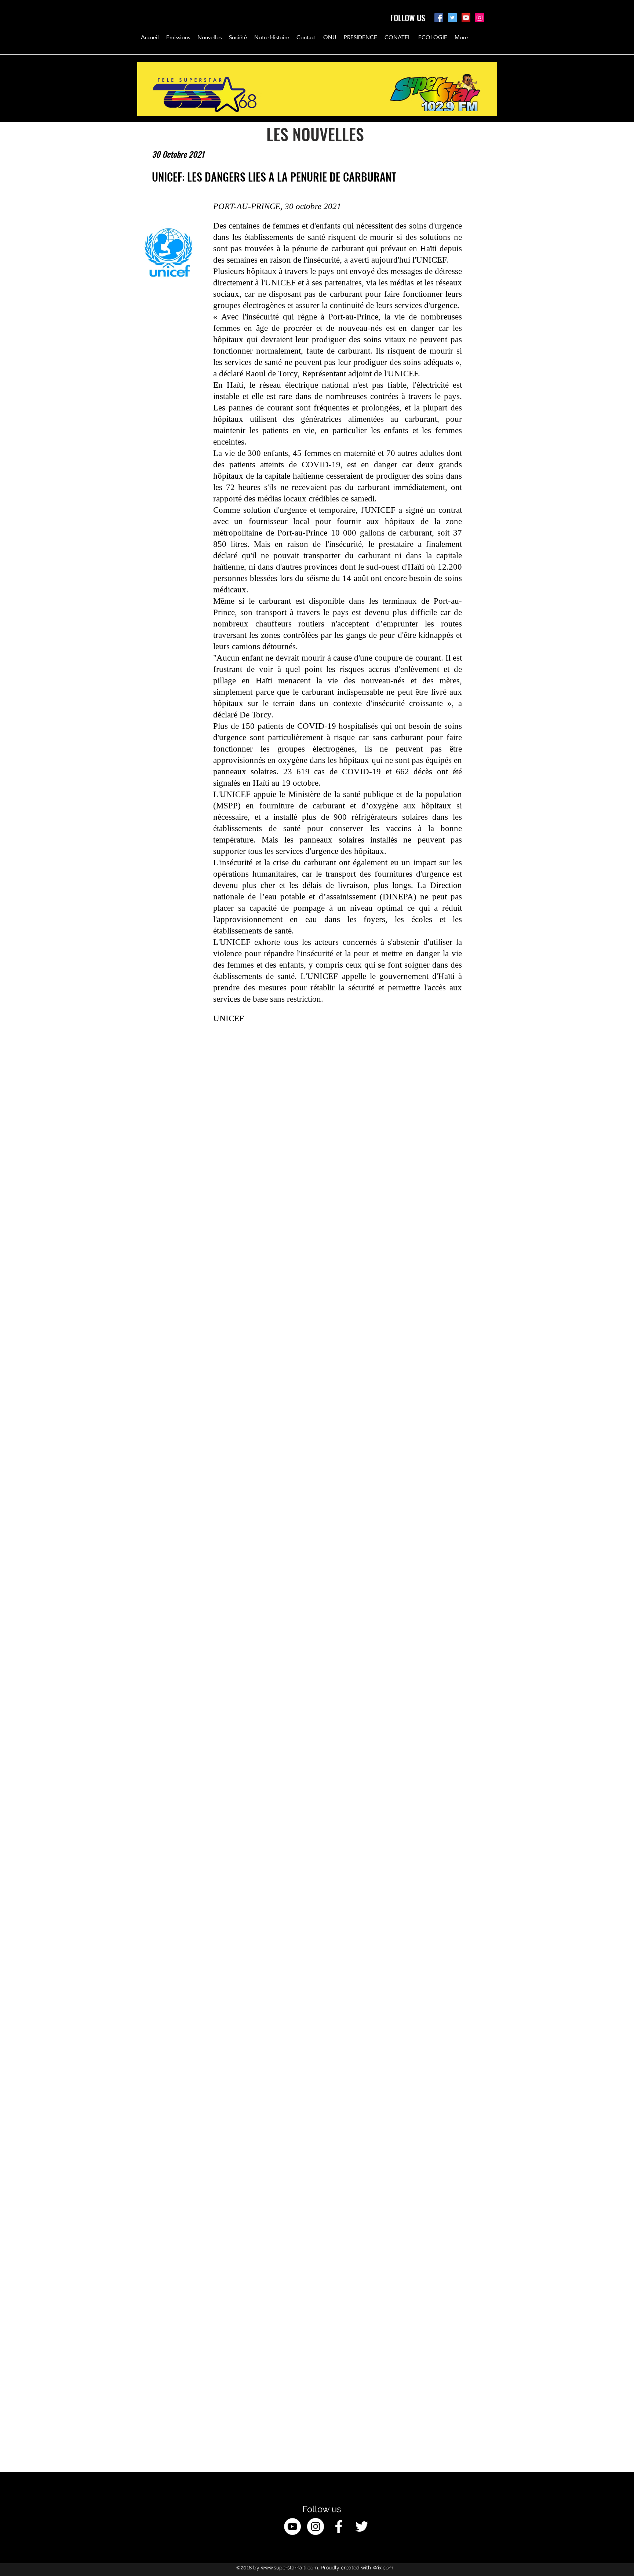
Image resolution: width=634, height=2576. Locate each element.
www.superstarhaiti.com (289, 2568)
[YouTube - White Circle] (292, 2526)
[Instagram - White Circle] (316, 2526)
